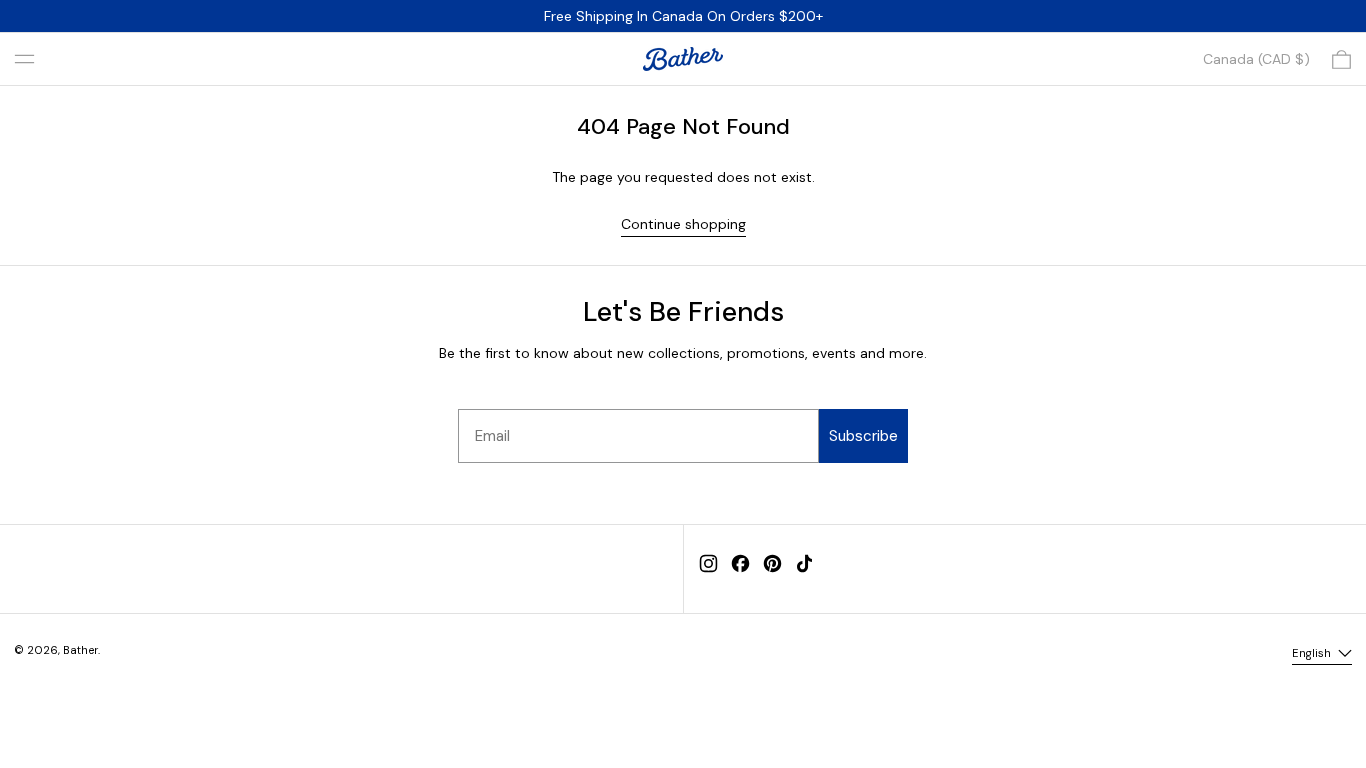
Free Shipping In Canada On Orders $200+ (683, 16)
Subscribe (863, 436)
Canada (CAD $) (1256, 59)
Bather (80, 650)
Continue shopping (683, 224)
